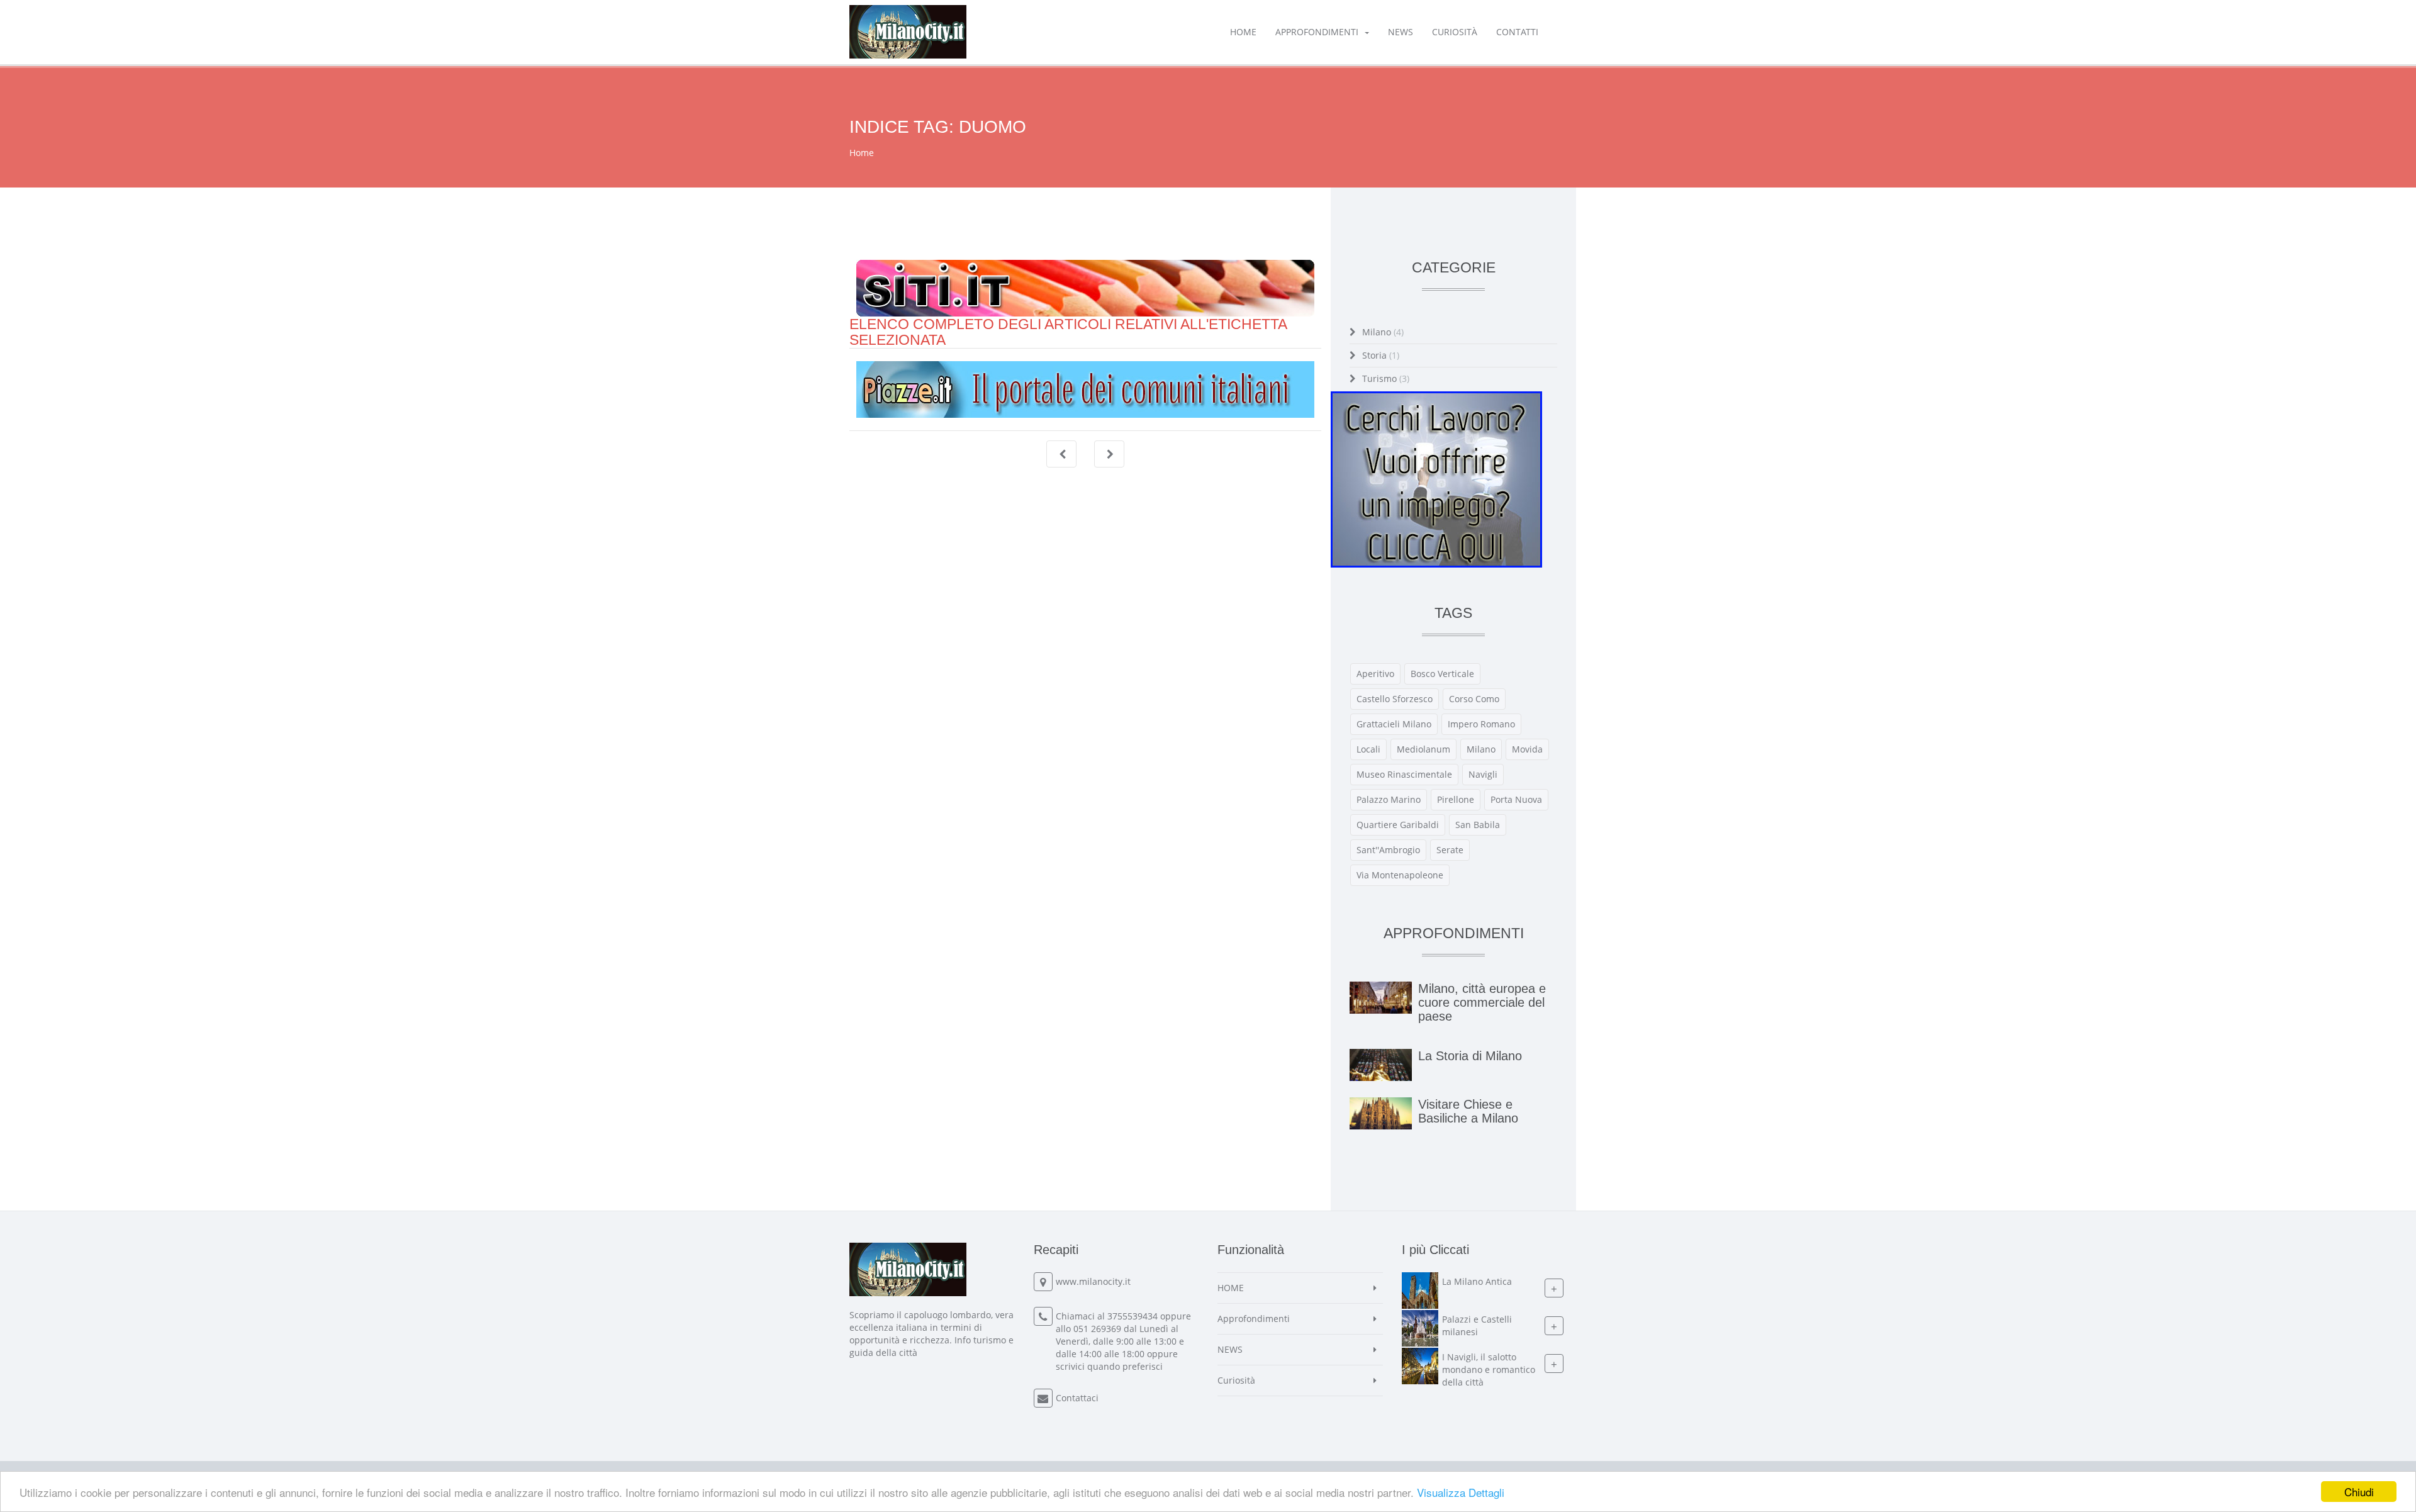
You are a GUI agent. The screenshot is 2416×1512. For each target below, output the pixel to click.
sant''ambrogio (1388, 850)
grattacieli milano (1394, 724)
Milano (1383, 332)
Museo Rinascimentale (1404, 774)
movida (1527, 749)
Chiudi (2359, 1492)
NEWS (1401, 32)
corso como (1474, 699)
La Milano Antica (1477, 1281)
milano (1481, 749)
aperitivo (1375, 674)
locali (1368, 749)
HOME (1243, 32)
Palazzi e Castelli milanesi (1477, 1325)
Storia (1381, 355)
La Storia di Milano (1470, 1056)
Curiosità (1455, 32)
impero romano (1481, 724)
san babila (1478, 825)
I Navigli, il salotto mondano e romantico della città (1489, 1369)
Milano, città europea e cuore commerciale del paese (1482, 1002)
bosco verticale (1442, 674)
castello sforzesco (1395, 699)
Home (862, 153)
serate (1450, 850)
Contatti (1517, 32)
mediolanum (1423, 749)
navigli (1483, 774)
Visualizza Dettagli (1461, 1492)
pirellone (1456, 799)
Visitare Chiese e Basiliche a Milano (1468, 1111)
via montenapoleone (1400, 875)
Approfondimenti (1317, 32)
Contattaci (1077, 1398)
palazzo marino (1389, 799)
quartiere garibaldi (1398, 825)
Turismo (1386, 378)
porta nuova (1516, 799)
